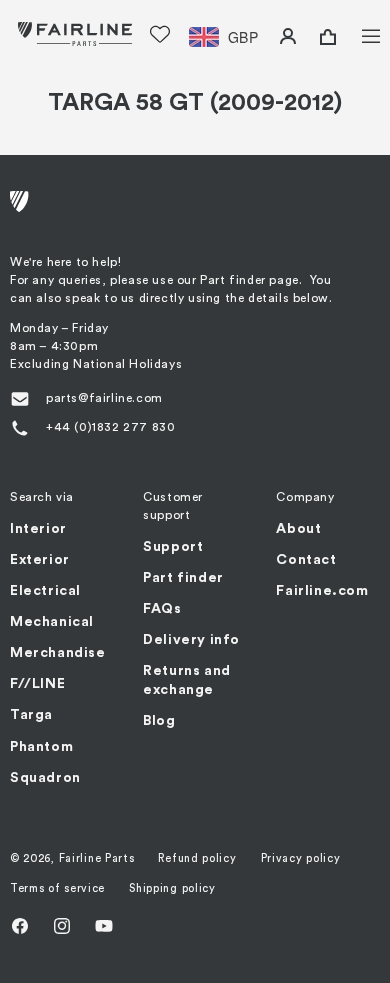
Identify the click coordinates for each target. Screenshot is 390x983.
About (298, 529)
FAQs (162, 609)
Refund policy (197, 858)
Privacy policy (301, 858)
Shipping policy (172, 888)
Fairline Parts (97, 858)
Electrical (45, 591)
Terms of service (57, 888)
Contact (306, 560)
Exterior (40, 560)
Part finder (183, 578)
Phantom (41, 747)
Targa (31, 715)
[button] (358, 34)
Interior (38, 529)
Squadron (45, 778)
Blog (159, 721)
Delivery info (191, 640)
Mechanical (52, 622)
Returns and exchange (187, 680)
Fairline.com (322, 591)
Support (173, 547)
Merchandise (58, 653)
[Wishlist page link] (160, 34)
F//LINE (37, 684)
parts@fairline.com (104, 398)
